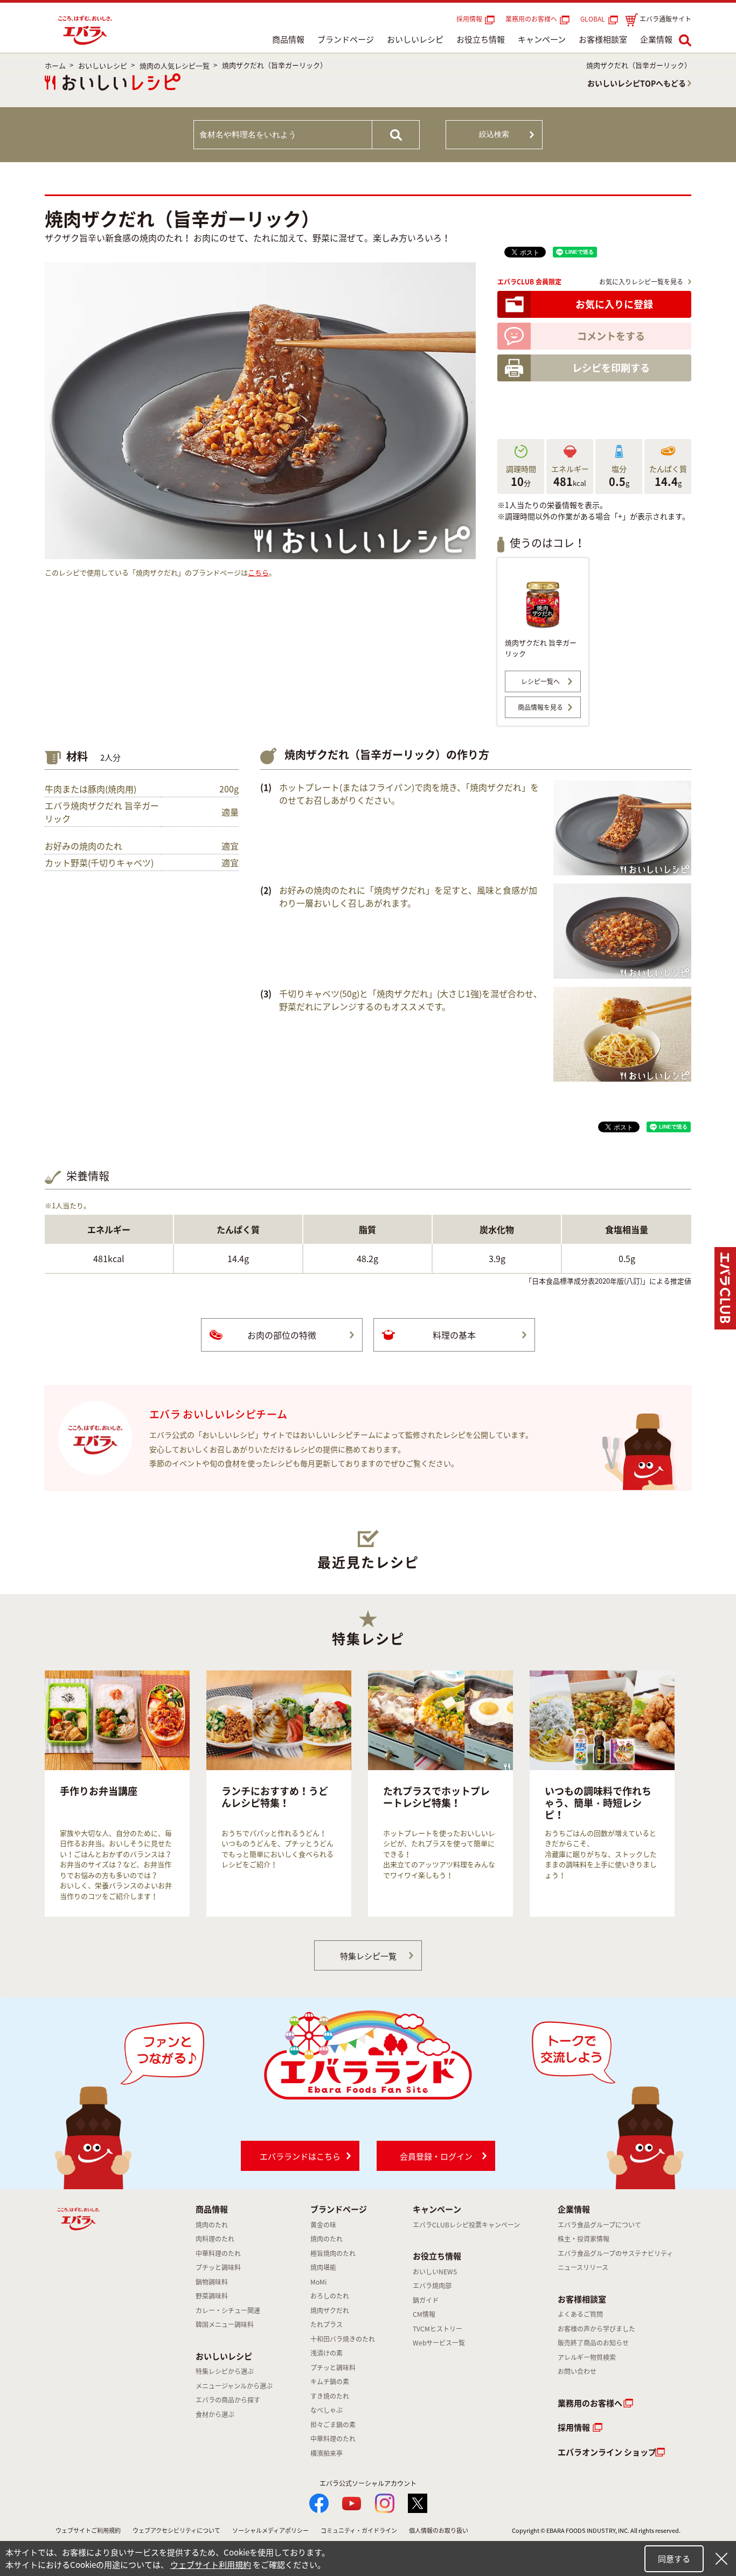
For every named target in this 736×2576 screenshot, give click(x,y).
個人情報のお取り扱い (439, 2530)
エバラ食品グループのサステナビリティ (615, 2253)
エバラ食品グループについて (599, 2225)
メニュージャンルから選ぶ (234, 2386)
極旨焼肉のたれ (333, 2253)
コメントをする (611, 336)
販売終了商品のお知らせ (593, 2343)
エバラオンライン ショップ (607, 2452)
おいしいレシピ (415, 39)
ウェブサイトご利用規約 (88, 2530)
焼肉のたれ (212, 2225)
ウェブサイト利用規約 (211, 2565)
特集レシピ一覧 (368, 1956)
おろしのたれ (330, 2296)
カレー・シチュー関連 (228, 2310)
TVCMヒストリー (438, 2329)
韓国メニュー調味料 (225, 2324)
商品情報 (288, 39)
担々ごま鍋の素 (333, 2425)
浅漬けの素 (327, 2353)
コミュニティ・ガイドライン (359, 2530)
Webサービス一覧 (439, 2343)
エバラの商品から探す (228, 2400)
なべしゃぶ (327, 2410)
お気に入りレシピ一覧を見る (641, 282)
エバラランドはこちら (300, 2156)
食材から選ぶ (215, 2414)
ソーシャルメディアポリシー (270, 2530)
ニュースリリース (583, 2267)
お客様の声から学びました (596, 2329)
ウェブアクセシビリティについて (176, 2530)
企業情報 (656, 39)
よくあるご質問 (580, 2314)
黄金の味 (323, 2225)
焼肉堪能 (323, 2267)
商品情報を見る (540, 707)
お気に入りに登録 (614, 304)
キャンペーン (542, 39)
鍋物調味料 (212, 2282)
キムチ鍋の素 (330, 2382)
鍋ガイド (426, 2300)
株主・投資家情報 (584, 2239)
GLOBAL (594, 19)
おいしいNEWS (435, 2272)
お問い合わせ (577, 2371)
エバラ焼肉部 (432, 2286)
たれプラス (327, 2324)
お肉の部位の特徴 (282, 1335)
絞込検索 (494, 134)
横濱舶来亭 (327, 2453)
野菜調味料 (212, 2296)
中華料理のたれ (218, 2253)
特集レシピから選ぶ (225, 2371)
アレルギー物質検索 (587, 2357)
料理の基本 (454, 1335)
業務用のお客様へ (531, 19)
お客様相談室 (603, 39)
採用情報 (469, 19)
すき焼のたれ (330, 2396)
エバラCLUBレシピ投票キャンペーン (466, 2225)
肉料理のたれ (215, 2239)
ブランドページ (346, 39)
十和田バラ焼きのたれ (343, 2339)
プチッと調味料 (218, 2267)
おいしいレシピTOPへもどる (637, 83)
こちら (258, 572)
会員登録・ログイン (436, 2156)
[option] (117, 1794)
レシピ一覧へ (540, 681)
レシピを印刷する (611, 368)
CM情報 (424, 2314)
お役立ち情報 (481, 39)
